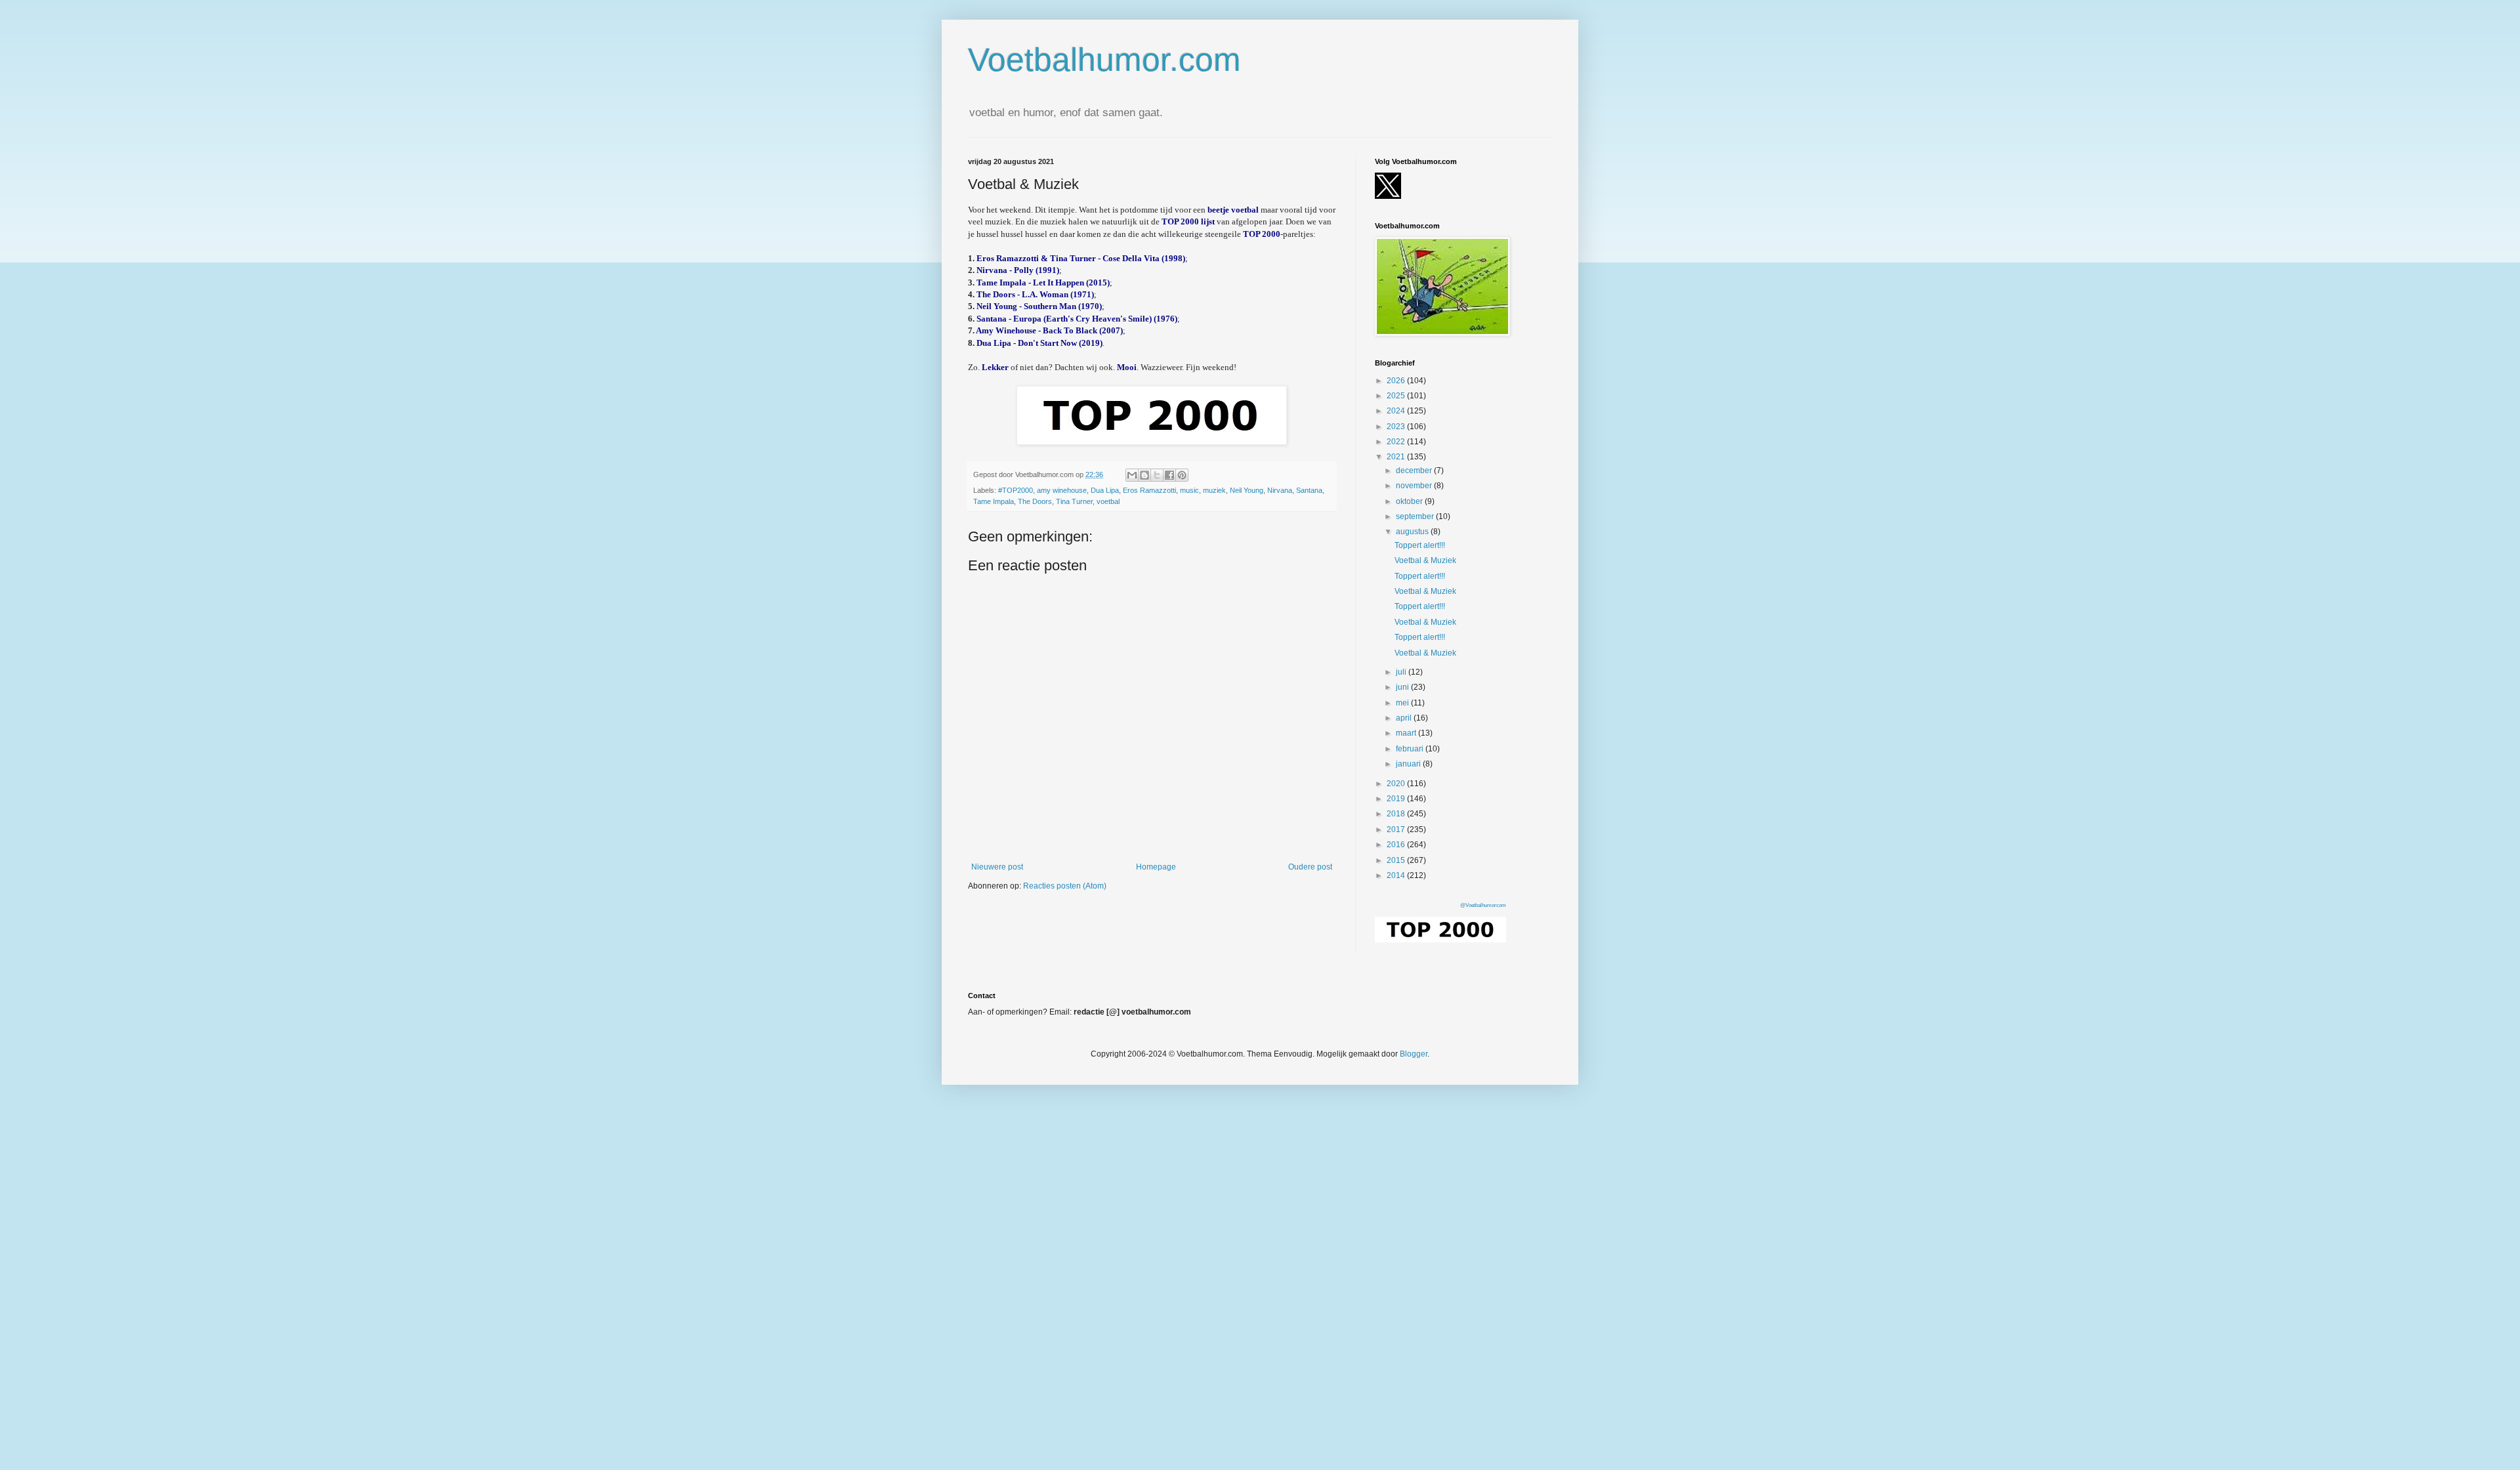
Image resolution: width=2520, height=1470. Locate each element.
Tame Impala (994, 501)
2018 (1397, 814)
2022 (1397, 442)
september (1416, 516)
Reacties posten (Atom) (1065, 886)
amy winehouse (1062, 490)
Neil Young (1247, 490)
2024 (1397, 411)
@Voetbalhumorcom (1483, 905)
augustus (1413, 532)
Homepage (1156, 867)
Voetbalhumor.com (1104, 60)
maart (1407, 733)
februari (1411, 749)
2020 (1397, 784)
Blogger (1414, 1054)
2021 (1397, 457)
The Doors (1035, 501)
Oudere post (1310, 867)
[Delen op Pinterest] (1182, 475)
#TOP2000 (1016, 490)
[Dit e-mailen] (1132, 475)
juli (1402, 672)
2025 (1397, 396)
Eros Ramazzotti (1149, 490)
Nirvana (1280, 490)
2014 (1397, 875)
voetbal (1108, 501)
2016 (1397, 845)
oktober (1410, 501)
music (1189, 490)
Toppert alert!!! (1420, 545)
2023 (1397, 427)
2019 (1397, 799)
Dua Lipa (1105, 490)
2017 (1397, 829)
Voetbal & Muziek (1425, 560)
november (1415, 486)
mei (1403, 703)
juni (1403, 687)
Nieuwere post (997, 867)
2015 (1397, 860)
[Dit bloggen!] (1144, 475)
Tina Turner (1074, 501)
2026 (1397, 381)
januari (1409, 764)
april (1405, 718)
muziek (1214, 490)
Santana (1309, 490)
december (1415, 471)
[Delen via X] (1157, 475)
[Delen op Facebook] (1169, 475)
